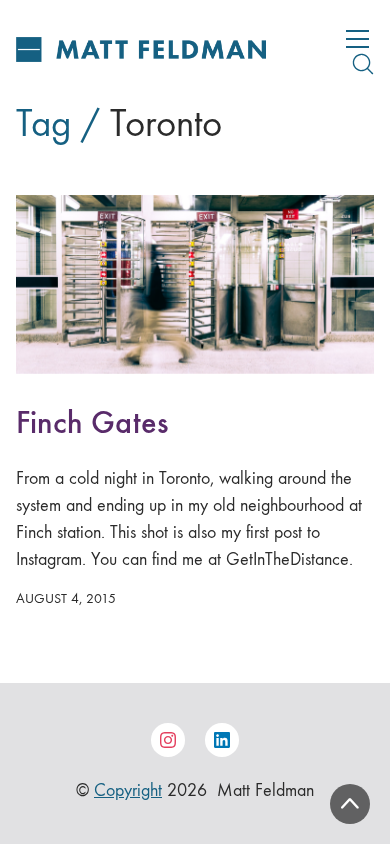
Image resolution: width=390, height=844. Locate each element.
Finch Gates (92, 422)
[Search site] (363, 64)
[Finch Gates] (195, 284)
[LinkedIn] (222, 740)
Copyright (128, 790)
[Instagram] (168, 740)
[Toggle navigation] (357, 39)
